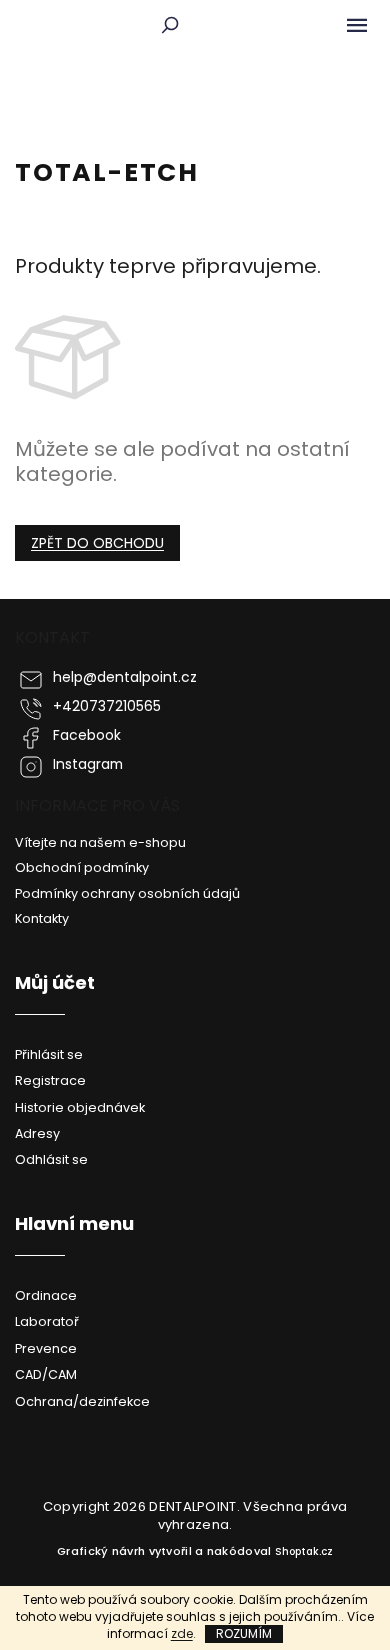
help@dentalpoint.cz (125, 677)
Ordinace (46, 1295)
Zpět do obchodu (97, 543)
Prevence (46, 1348)
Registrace (50, 1080)
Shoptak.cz (304, 1551)
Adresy (37, 1133)
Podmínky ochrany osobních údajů (127, 893)
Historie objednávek (80, 1107)
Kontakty (42, 918)
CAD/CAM (46, 1374)
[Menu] (357, 25)
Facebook (87, 735)
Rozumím (244, 1633)
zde (182, 1633)
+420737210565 (107, 706)
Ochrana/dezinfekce (82, 1401)
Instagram (88, 764)
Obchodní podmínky (82, 867)
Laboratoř (47, 1321)
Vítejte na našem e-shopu (100, 842)
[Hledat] (170, 25)
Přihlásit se (49, 1054)
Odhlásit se (51, 1159)
